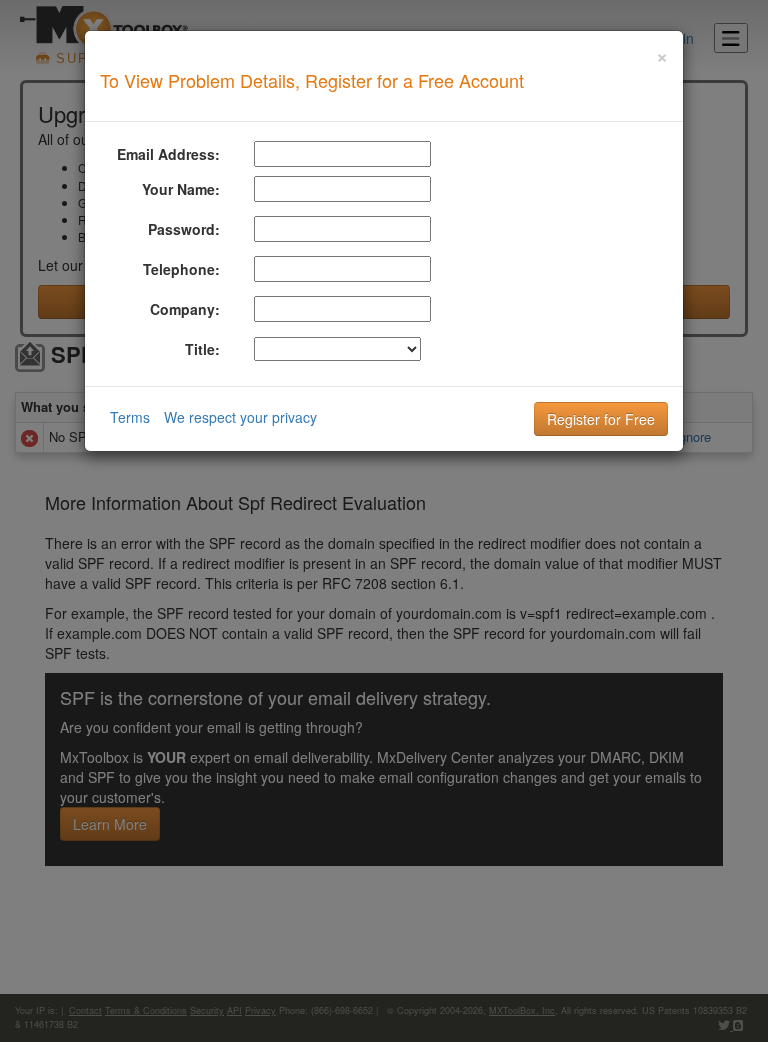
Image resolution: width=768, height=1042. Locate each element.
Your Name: (181, 189)
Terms (130, 417)
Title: (202, 349)
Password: (184, 229)
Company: (185, 309)
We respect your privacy (240, 417)
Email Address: (168, 154)
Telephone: (181, 269)
